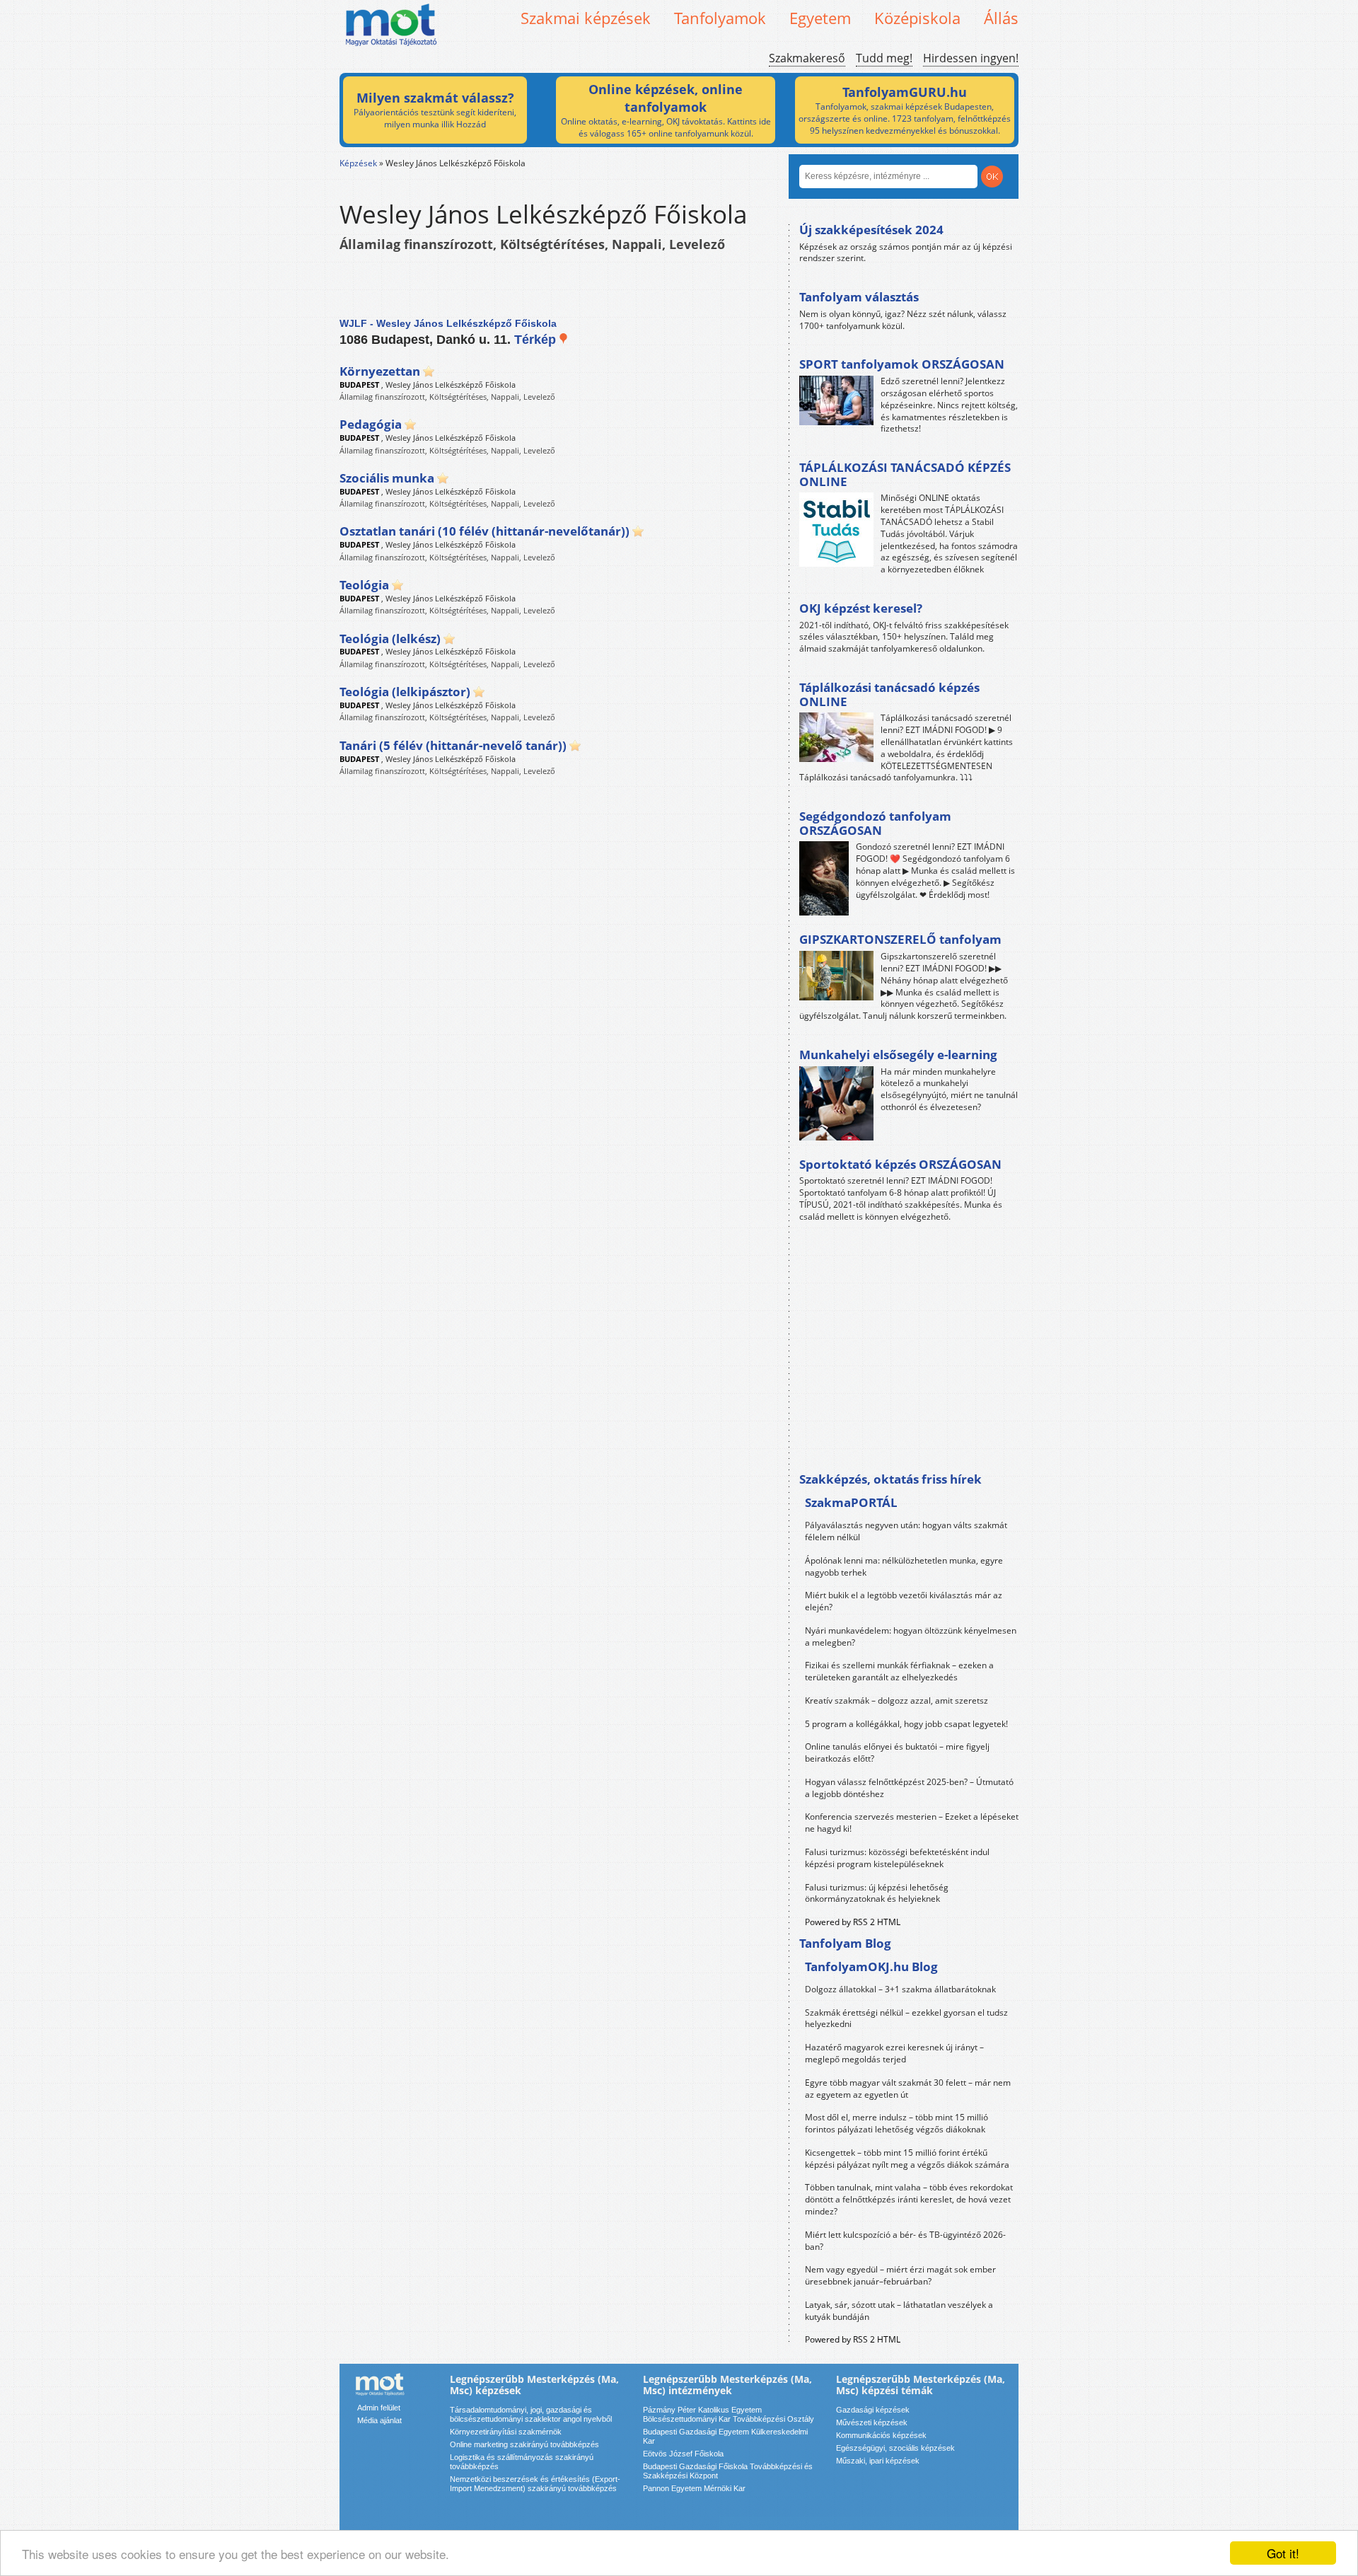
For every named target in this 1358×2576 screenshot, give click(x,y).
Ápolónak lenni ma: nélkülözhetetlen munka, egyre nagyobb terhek (904, 1566)
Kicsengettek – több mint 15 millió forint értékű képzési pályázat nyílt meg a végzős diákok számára (907, 2159)
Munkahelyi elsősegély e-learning (898, 1055)
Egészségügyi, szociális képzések (895, 2448)
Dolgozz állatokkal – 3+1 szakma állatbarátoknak (900, 1989)
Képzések (358, 163)
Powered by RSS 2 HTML (853, 1922)
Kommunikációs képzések (881, 2435)
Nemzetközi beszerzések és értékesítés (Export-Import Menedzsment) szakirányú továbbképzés (535, 2484)
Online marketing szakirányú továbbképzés (524, 2444)
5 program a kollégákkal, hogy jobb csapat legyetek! (906, 1724)
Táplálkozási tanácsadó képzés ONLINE (889, 694)
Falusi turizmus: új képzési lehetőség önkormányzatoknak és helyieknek (877, 1893)
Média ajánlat (379, 2420)
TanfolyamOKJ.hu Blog (871, 1966)
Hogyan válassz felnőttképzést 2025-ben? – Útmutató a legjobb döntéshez (909, 1788)
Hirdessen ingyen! (971, 58)
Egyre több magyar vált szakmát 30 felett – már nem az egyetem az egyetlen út (908, 2089)
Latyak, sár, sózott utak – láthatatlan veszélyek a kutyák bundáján (899, 2311)
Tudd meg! (884, 58)
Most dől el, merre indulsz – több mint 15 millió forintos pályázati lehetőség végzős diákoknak (896, 2123)
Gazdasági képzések (873, 2410)
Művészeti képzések (872, 2422)
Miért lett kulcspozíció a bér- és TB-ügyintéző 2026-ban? (905, 2241)
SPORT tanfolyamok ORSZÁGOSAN (902, 364)
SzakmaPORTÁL (851, 1502)
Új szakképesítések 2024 (871, 230)
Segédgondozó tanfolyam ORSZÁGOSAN (875, 823)
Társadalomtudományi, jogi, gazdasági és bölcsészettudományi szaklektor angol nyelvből (531, 2414)
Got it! (1283, 2553)
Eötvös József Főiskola (683, 2454)
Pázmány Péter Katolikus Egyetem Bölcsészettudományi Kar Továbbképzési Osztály (729, 2414)
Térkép (537, 340)
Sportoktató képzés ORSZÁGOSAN (900, 1164)
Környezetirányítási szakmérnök (506, 2432)
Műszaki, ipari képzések (878, 2461)
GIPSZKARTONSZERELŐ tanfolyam (900, 939)
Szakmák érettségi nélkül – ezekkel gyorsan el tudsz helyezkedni (906, 2018)
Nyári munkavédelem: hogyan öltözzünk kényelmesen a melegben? (911, 1636)
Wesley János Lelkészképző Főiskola (451, 385)
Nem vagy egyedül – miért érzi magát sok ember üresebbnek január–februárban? (900, 2275)
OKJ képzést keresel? (861, 608)
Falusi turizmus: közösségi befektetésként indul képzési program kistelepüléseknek (897, 1858)
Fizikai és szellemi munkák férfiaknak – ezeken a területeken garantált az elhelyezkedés (899, 1671)
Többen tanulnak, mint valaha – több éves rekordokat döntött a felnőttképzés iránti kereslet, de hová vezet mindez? (909, 2199)
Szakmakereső (807, 58)
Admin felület (379, 2408)
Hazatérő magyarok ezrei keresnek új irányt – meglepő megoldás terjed (894, 2053)
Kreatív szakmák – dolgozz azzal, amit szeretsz (896, 1700)
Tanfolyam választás (859, 297)
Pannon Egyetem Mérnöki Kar (694, 2488)
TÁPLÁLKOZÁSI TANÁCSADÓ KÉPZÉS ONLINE (905, 474)
